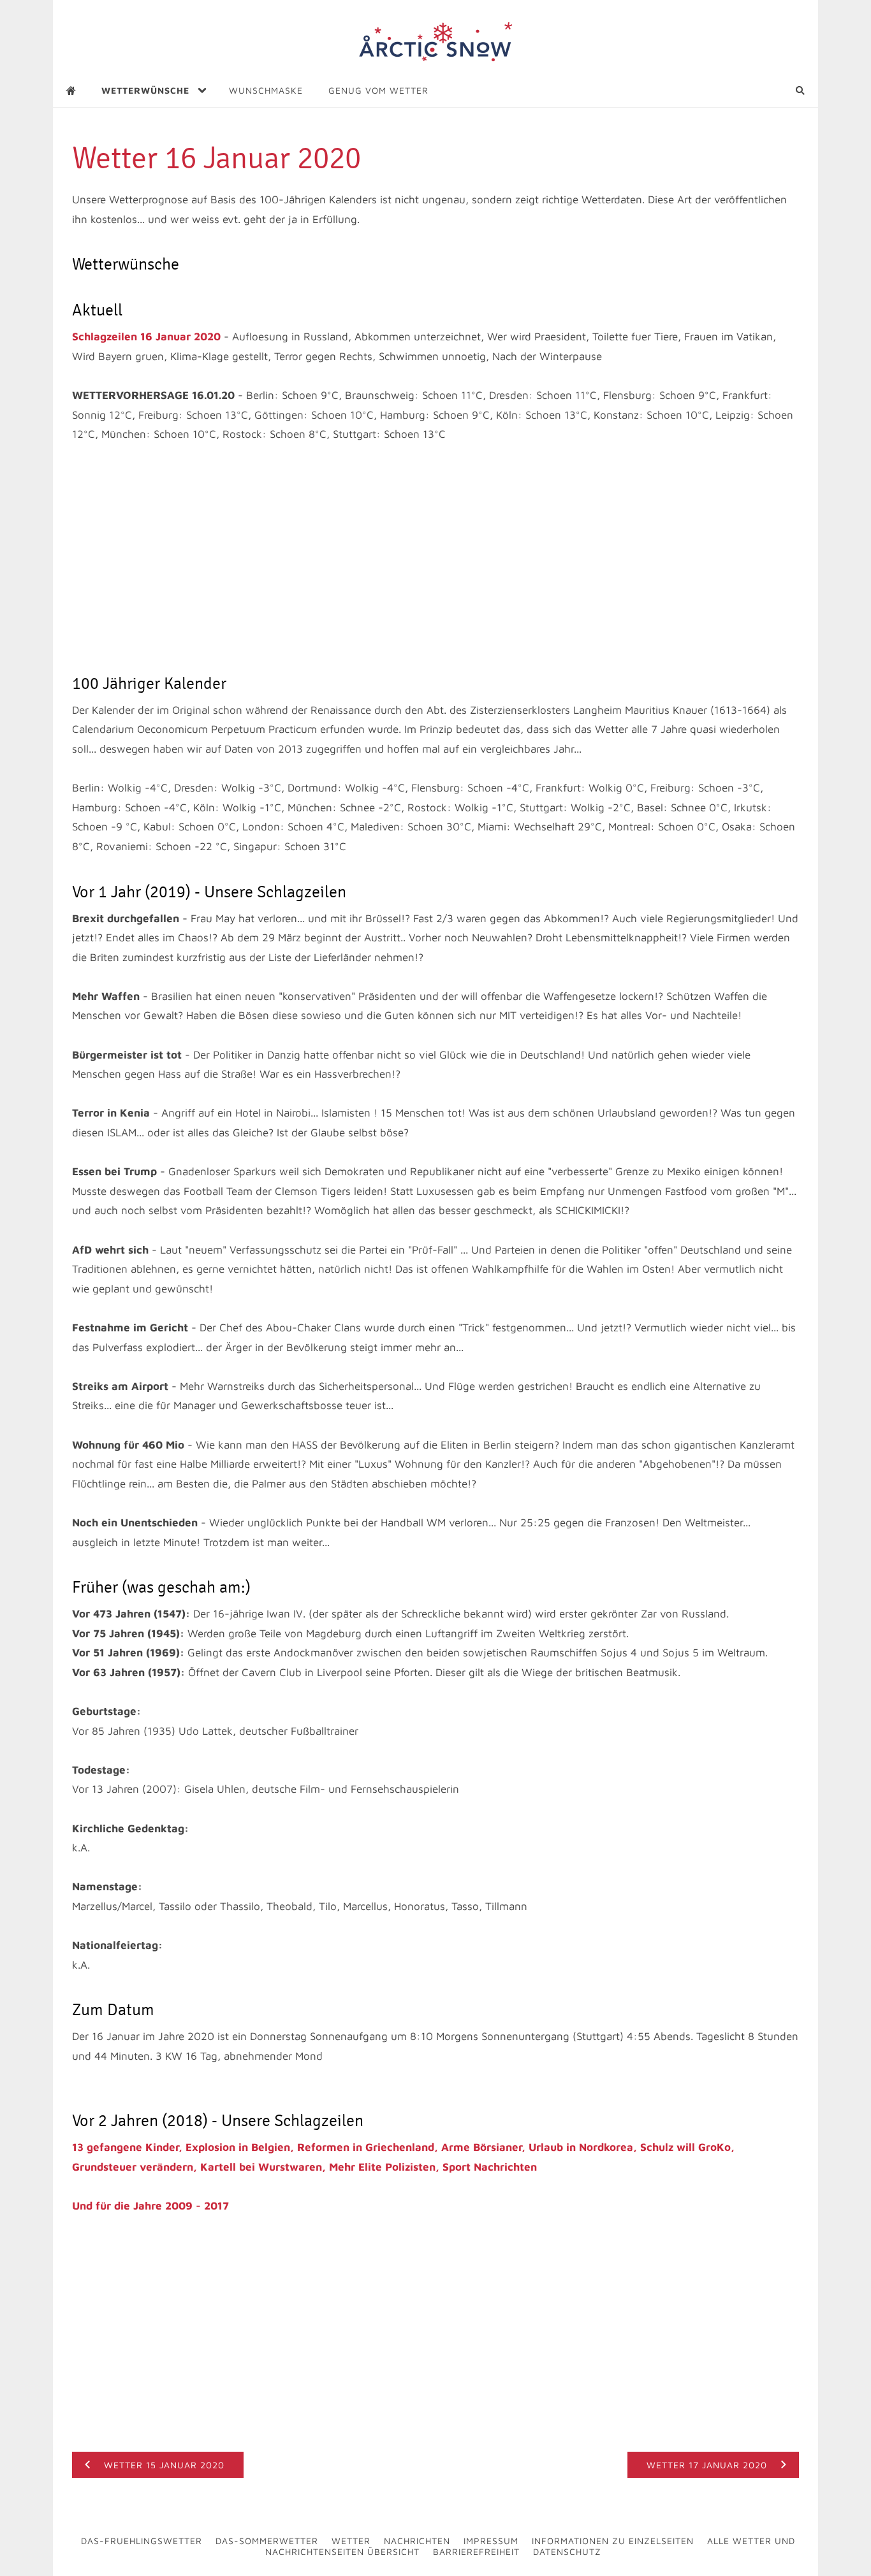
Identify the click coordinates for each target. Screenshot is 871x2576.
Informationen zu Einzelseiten (613, 2541)
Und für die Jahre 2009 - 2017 (150, 2206)
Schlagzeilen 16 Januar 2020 (146, 336)
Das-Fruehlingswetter (142, 2541)
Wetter (351, 2541)
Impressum (491, 2541)
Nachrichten (417, 2541)
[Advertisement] (435, 559)
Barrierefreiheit (476, 2551)
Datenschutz (567, 2551)
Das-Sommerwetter (267, 2541)
